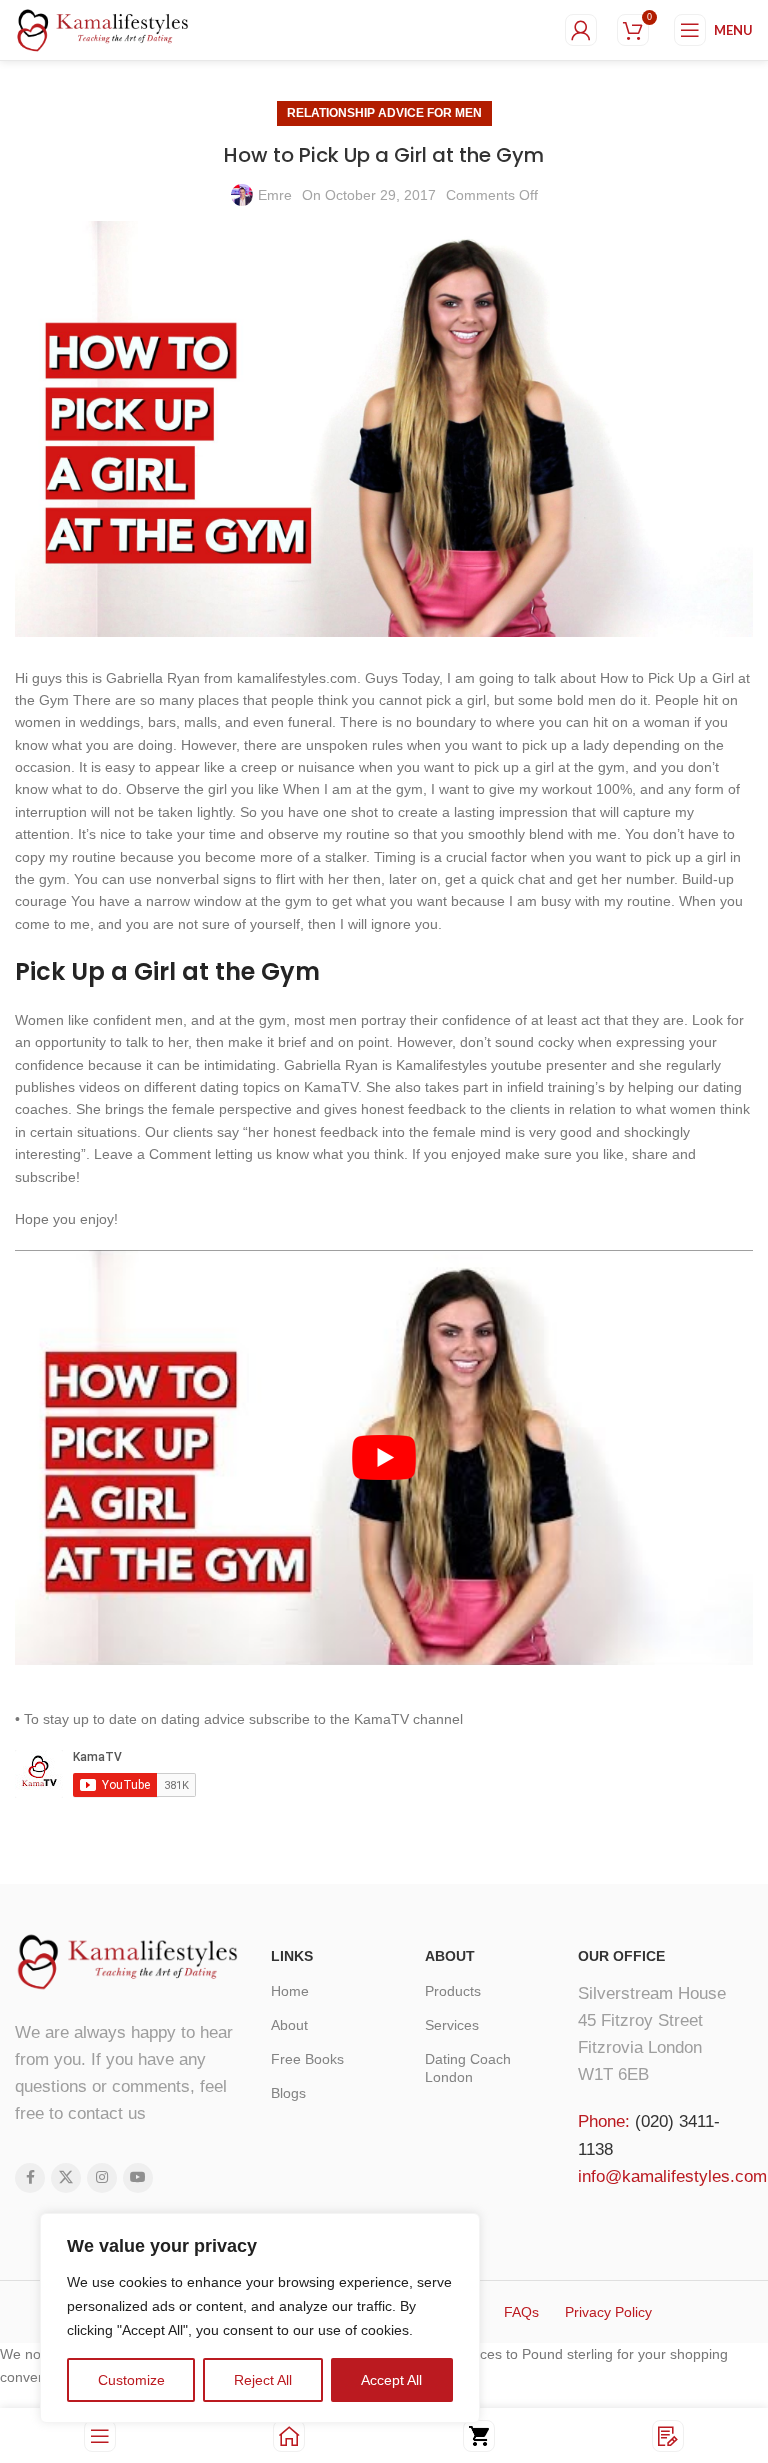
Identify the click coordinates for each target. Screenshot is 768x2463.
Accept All (391, 2380)
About (289, 2025)
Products (453, 1991)
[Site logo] (103, 29)
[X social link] (66, 2178)
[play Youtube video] (384, 1457)
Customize (131, 2380)
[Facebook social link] (30, 2178)
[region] (260, 2318)
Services (452, 2025)
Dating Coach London (468, 2068)
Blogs (288, 2093)
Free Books (307, 2059)
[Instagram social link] (102, 2178)
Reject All (263, 2380)
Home (290, 1991)
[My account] (581, 30)
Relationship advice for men (384, 113)
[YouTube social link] (138, 2178)
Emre (275, 195)
